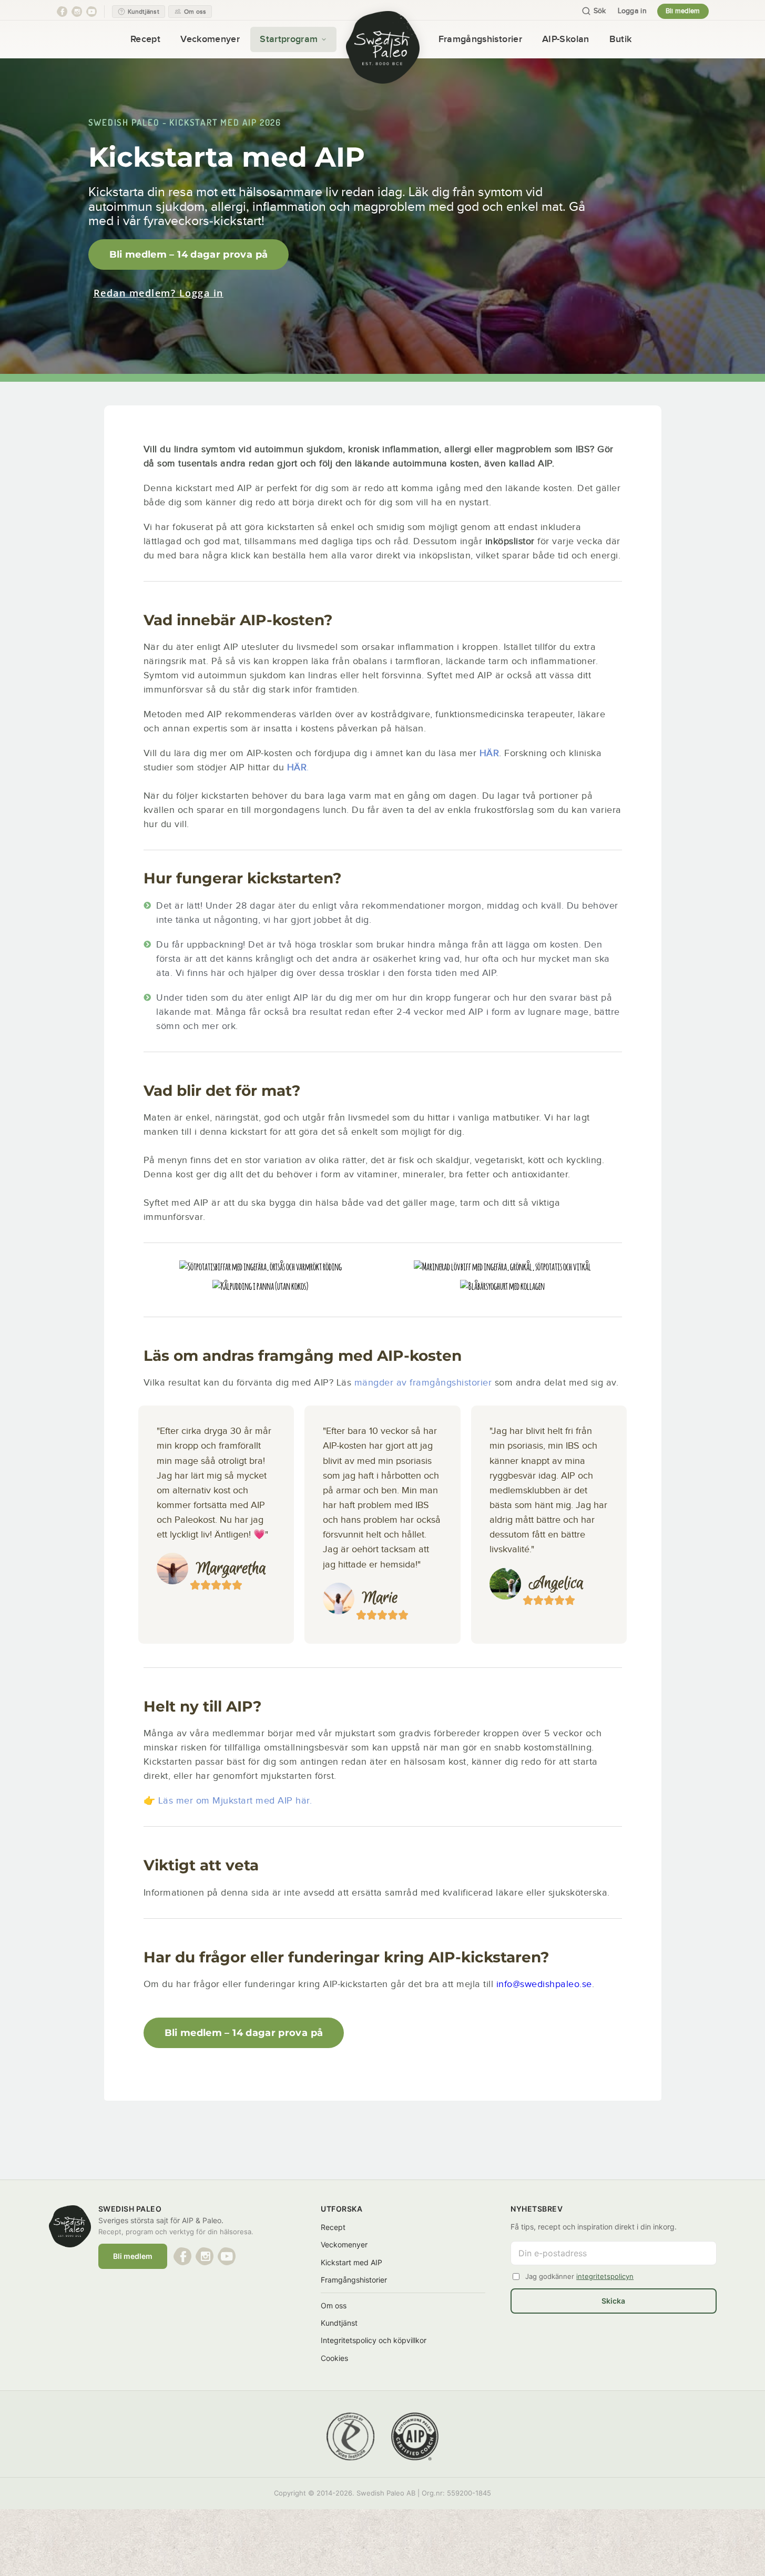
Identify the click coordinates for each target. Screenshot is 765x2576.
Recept (145, 39)
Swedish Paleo (124, 122)
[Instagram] (77, 12)
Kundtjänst (339, 2323)
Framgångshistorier (480, 39)
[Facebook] (62, 12)
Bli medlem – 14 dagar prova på (189, 254)
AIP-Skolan (566, 39)
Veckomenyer (210, 39)
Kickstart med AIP (351, 2262)
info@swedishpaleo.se (544, 1984)
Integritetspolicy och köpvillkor (374, 2340)
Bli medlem (683, 11)
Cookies (334, 2358)
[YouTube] (91, 12)
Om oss (334, 2305)
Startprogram (289, 39)
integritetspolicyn (605, 2276)
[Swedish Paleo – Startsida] (383, 47)
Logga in (632, 11)
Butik (621, 39)
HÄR (297, 767)
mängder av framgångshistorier (423, 1383)
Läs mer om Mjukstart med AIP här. (235, 1801)
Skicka (613, 2301)
